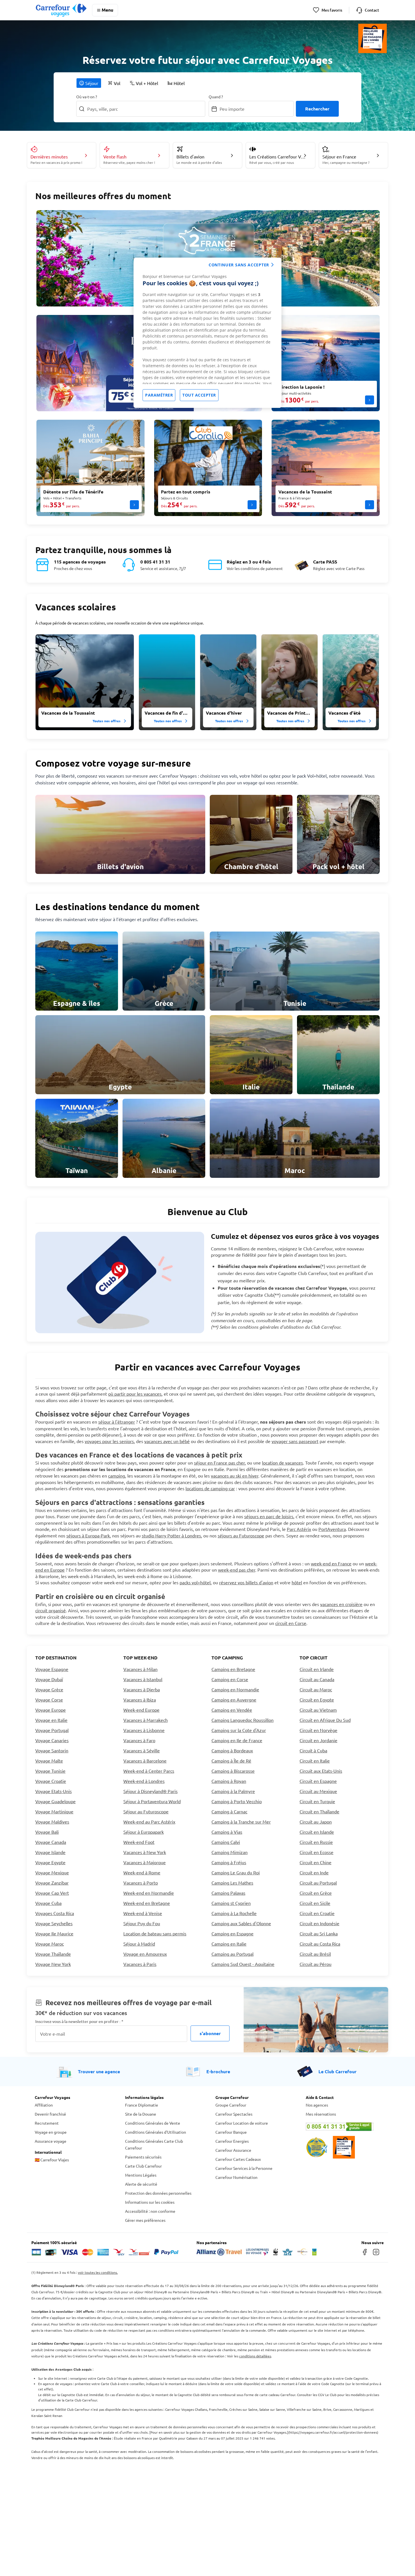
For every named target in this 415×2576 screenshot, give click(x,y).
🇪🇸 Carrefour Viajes (52, 2160)
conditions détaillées (255, 2356)
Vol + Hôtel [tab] (147, 83)
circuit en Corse (291, 1623)
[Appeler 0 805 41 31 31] (343, 2127)
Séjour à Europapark (144, 1832)
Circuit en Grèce (316, 1893)
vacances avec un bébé (167, 1441)
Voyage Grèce (49, 1689)
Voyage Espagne (52, 1669)
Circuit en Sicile (315, 1903)
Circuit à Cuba (313, 1750)
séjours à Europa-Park (88, 1535)
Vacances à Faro (139, 1740)
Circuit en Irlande (317, 1669)
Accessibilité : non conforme (150, 2211)
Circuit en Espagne (318, 1781)
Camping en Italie (229, 1944)
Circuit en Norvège (318, 1730)
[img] (85, 682)
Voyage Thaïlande (53, 1954)
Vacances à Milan (140, 1669)
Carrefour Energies (232, 2141)
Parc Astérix (299, 1529)
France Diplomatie (142, 2105)
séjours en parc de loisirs (269, 1516)
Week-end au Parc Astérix (149, 1822)
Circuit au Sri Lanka (319, 1933)
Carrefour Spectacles (234, 2114)
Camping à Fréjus (229, 1862)
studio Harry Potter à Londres (171, 1535)
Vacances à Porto (141, 1883)
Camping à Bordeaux (232, 1750)
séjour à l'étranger (117, 1422)
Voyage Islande (50, 1852)
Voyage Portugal (52, 1730)
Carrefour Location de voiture (242, 2123)
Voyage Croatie (51, 1781)
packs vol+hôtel (195, 1582)
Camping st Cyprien (231, 1903)
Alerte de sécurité (141, 2184)
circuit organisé (51, 1610)
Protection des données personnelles (158, 2193)
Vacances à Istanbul (143, 1679)
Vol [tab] (117, 83)
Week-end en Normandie (149, 1893)
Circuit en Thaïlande (319, 1811)
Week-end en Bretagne (147, 1903)
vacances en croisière (341, 1604)
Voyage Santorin (52, 1750)
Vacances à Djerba (142, 1689)
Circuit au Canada (317, 1679)
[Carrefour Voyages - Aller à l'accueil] (61, 10)
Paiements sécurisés (143, 2157)
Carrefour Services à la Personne (244, 2168)
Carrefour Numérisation (236, 2177)
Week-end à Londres (144, 1781)
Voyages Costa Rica (55, 1913)
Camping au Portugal (232, 1954)
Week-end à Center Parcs (149, 1771)
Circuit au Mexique (318, 1791)
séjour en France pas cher (219, 1463)
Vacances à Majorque (145, 1862)
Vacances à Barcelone (145, 1761)
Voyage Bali (47, 1832)
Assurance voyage (51, 2141)
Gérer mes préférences (145, 2220)
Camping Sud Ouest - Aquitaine (243, 1964)
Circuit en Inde (314, 1872)
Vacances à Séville (142, 1750)
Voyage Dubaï (49, 1679)
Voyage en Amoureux (145, 1954)
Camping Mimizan (230, 1852)
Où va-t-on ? (87, 97)
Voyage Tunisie (50, 1771)
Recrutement (47, 2123)
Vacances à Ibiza (140, 1700)
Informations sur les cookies (150, 2202)
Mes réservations (321, 2114)
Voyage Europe (51, 1710)
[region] (207, 333)
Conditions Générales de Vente (153, 2123)
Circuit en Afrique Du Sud (325, 1720)
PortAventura (332, 1529)
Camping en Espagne (232, 1933)
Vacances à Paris (140, 1964)
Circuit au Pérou (315, 1964)
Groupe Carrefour (231, 2105)
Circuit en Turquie (317, 1801)
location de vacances (282, 1463)
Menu (107, 10)
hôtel (297, 1582)
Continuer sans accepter (239, 265)
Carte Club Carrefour (143, 2166)
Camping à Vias (227, 1832)
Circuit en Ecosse (316, 1852)
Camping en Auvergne (234, 1700)
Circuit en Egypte (317, 1700)
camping (117, 1476)
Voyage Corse (49, 1700)
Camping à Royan (229, 1781)
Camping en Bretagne (233, 1669)
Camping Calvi (226, 1842)
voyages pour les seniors (109, 1441)
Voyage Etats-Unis (53, 1791)
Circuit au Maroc (316, 1689)
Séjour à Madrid (139, 1944)
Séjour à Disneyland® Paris (150, 1791)
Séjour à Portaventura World (152, 1801)
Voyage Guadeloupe (55, 1801)
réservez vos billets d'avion (246, 1582)
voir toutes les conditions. (98, 2272)
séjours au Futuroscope (241, 1535)
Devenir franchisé (50, 2114)
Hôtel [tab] (179, 83)
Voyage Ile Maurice (54, 1933)
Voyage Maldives (52, 1822)
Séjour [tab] (92, 83)
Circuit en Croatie (317, 1913)
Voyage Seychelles (54, 1923)
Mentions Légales (141, 2175)
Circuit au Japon (316, 1822)
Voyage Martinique (54, 1811)
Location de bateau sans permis (155, 1933)
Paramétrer (159, 395)
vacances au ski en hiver (235, 1476)
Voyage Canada (51, 1842)
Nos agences (317, 2105)
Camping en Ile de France (237, 1740)
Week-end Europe (141, 1710)
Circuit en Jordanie (318, 1740)
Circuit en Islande (317, 1832)
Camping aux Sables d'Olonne (241, 1923)
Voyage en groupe (51, 2132)
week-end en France (331, 1563)
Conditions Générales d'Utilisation (156, 2132)
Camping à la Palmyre (233, 1791)
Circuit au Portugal (318, 1883)
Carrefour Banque (231, 2132)
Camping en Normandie (235, 1689)
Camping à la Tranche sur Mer (241, 1822)
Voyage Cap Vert (52, 1893)
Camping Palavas (228, 1893)
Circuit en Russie (316, 1842)
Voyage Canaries (52, 1740)
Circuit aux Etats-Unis (321, 1771)
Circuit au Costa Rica (320, 1944)
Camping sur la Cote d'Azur (239, 1730)
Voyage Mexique (52, 1872)
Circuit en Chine (315, 1862)
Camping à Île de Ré (231, 1761)
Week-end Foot (139, 1842)
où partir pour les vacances (135, 1394)
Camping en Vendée (232, 1710)
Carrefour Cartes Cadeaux (238, 2159)
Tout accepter (199, 395)
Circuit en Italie (315, 1761)
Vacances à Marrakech (146, 1720)
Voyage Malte (49, 1761)
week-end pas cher (237, 1570)
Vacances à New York (145, 1852)
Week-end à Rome (142, 1872)
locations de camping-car (210, 1488)
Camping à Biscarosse (233, 1771)
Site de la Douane (141, 2114)
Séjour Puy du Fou (142, 1923)
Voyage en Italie (51, 1720)
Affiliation (44, 2105)
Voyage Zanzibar (52, 1883)
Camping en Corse (230, 1679)
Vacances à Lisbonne (144, 1730)
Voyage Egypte (50, 1862)
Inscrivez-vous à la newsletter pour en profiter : (79, 2021)
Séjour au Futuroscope (146, 1811)
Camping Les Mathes (232, 1883)
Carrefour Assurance (233, 2150)
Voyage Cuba (48, 1903)
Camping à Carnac (229, 1811)
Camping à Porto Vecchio (237, 1801)
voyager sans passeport (295, 1441)
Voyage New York (53, 1964)
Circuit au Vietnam (318, 1710)
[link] (120, 834)
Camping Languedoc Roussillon (243, 1720)
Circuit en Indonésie (319, 1923)
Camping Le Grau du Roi (236, 1872)
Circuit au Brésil (315, 1954)
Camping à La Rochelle (234, 1913)
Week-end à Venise (143, 1913)
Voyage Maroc (50, 1944)
